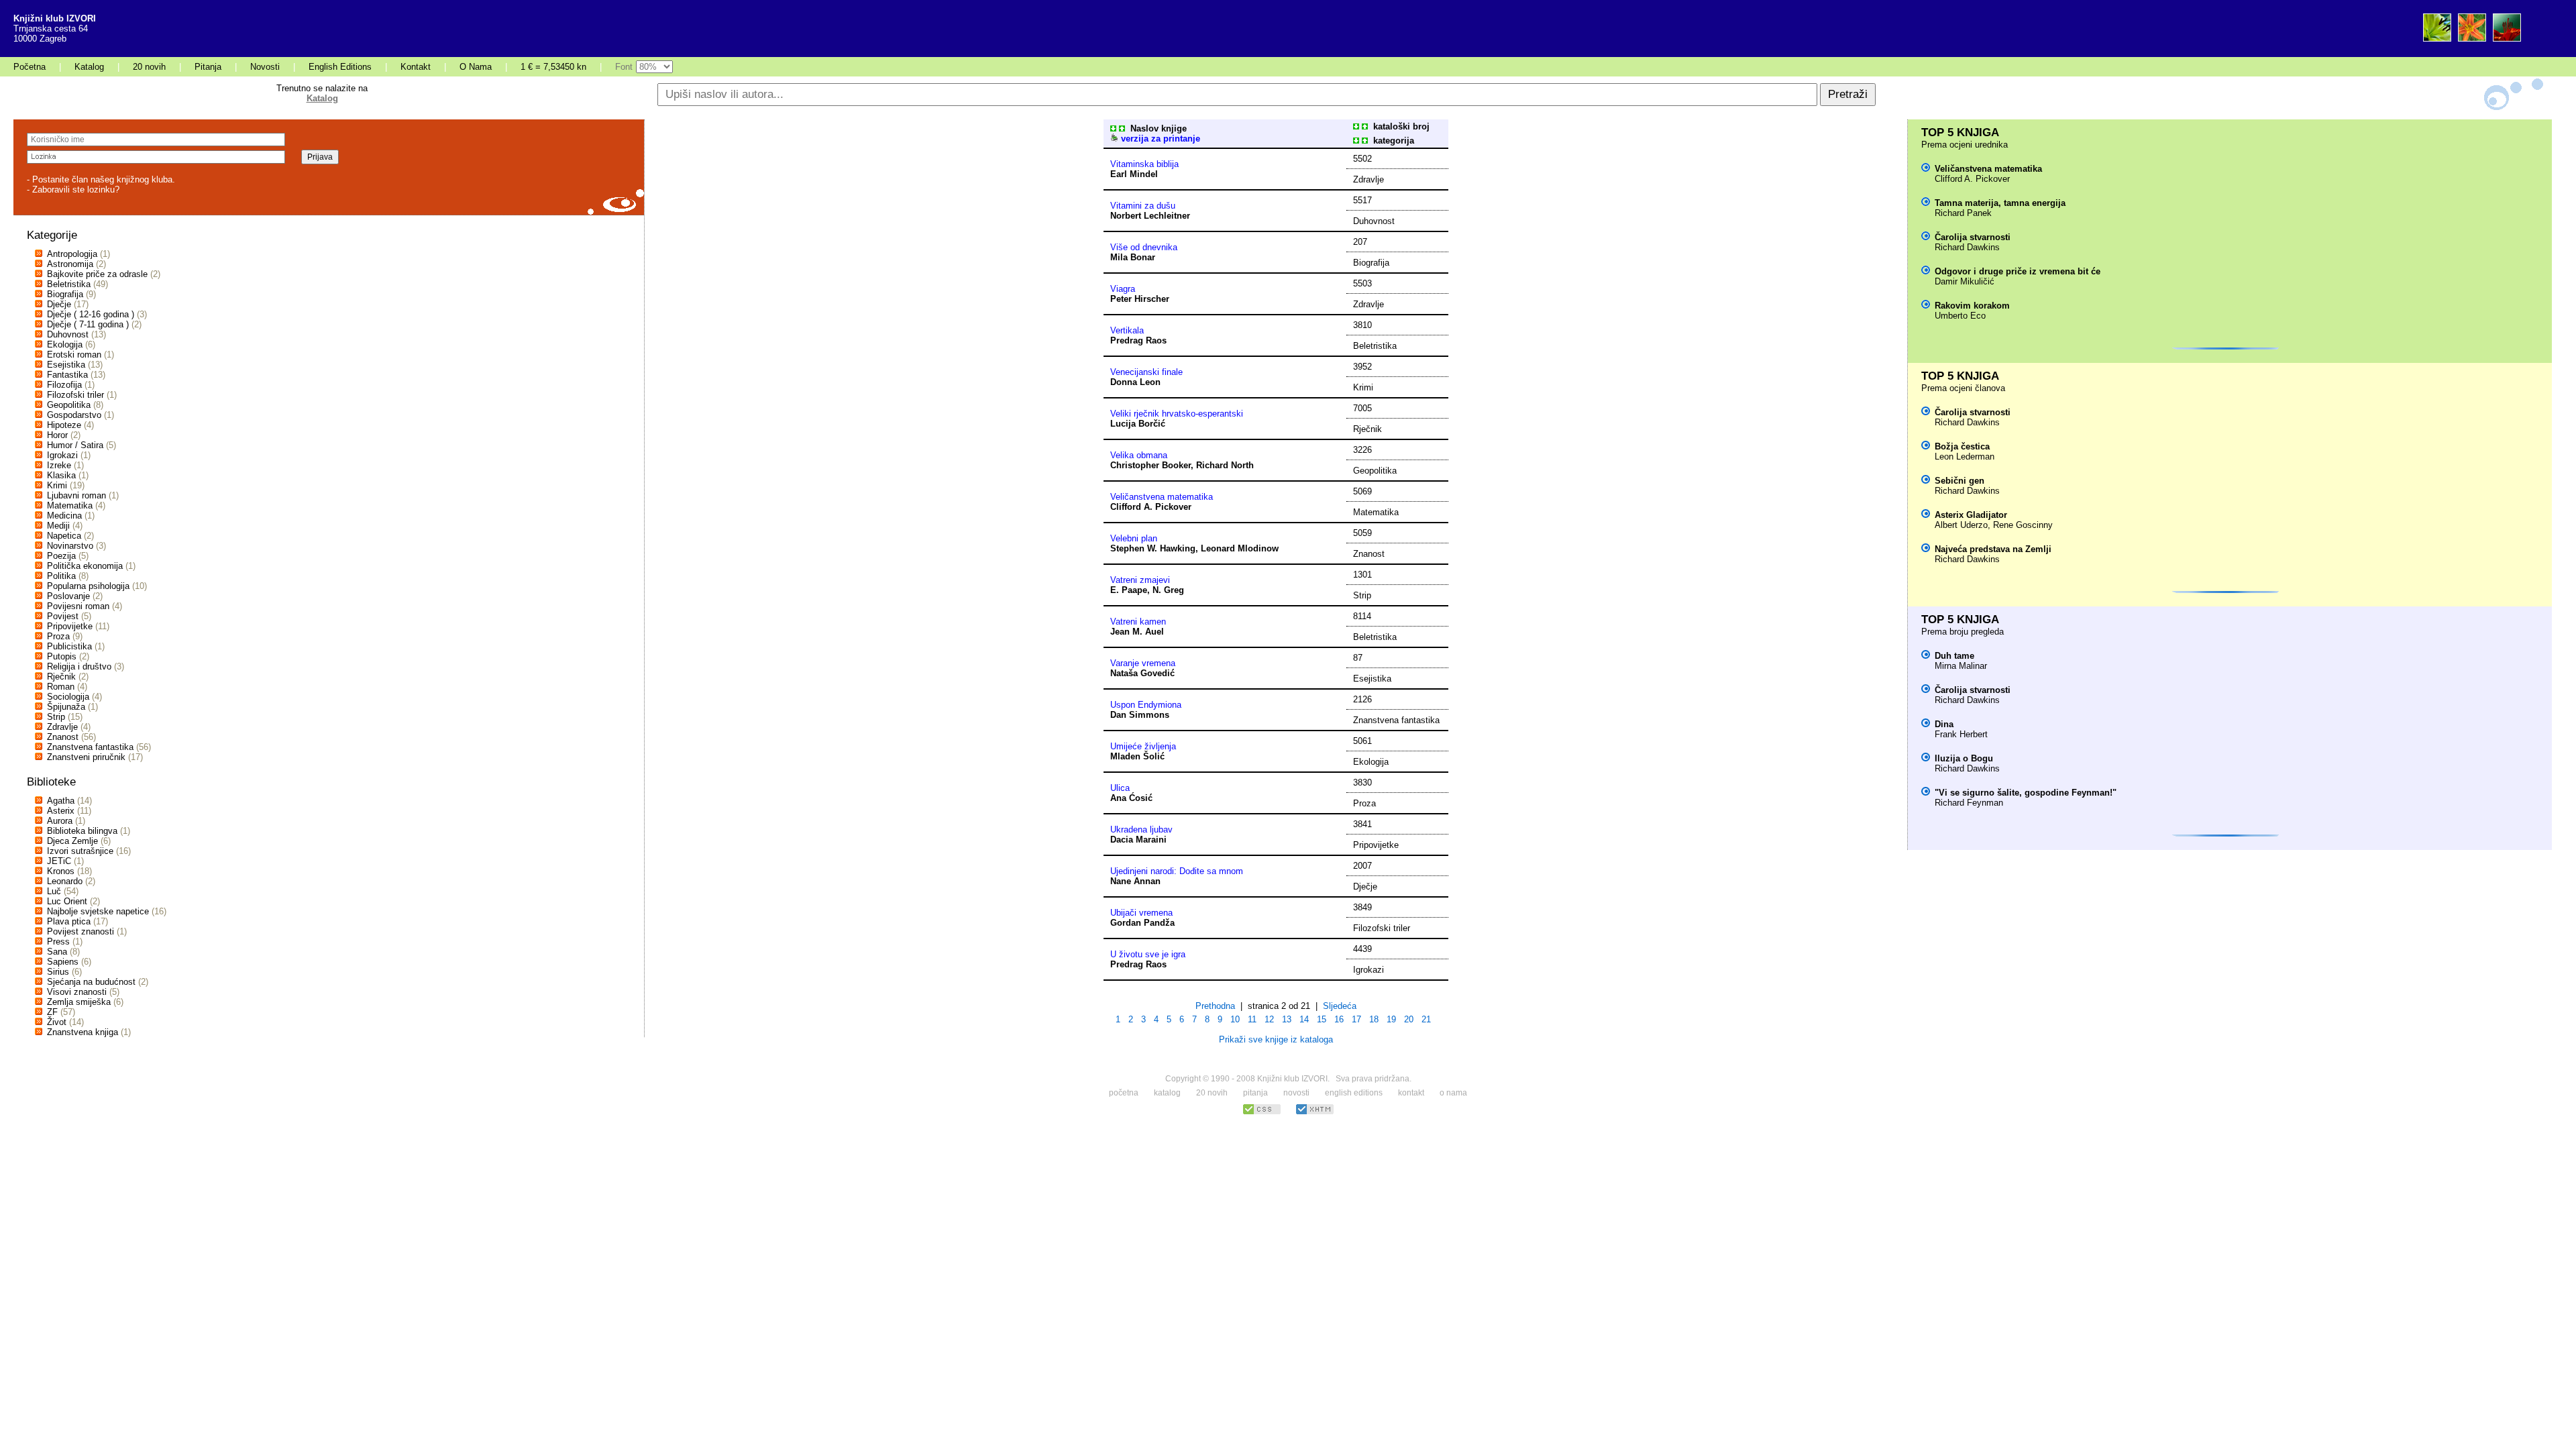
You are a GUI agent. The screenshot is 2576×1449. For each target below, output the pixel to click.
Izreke (59, 465)
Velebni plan (1134, 538)
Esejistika (66, 365)
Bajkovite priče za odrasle (97, 274)
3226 (1362, 450)
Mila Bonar (1133, 257)
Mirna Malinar (1961, 666)
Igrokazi (62, 455)
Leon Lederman (1965, 457)
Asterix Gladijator (1971, 515)
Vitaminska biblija (1144, 164)
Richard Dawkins (1967, 247)
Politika (61, 576)
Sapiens (63, 962)
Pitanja (208, 67)
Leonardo (65, 881)
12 (1269, 1019)
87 (1358, 658)
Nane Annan (1135, 881)
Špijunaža (66, 707)
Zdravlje (62, 727)
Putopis (62, 656)
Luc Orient (67, 901)
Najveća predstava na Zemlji (1993, 549)
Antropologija (72, 254)
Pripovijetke (70, 626)
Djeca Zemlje (72, 841)
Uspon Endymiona (1146, 705)
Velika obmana (1139, 455)
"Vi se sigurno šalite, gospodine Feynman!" (2026, 793)
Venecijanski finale (1146, 372)
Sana (57, 952)
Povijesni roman (78, 606)
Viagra (1123, 289)
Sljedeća (1340, 1006)
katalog (1167, 1093)
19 (1391, 1019)
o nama (1453, 1093)
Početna (30, 67)
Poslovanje (68, 596)
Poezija (61, 556)
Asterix (61, 811)
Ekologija (65, 344)
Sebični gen (1960, 481)
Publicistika (69, 646)
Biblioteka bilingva (82, 831)
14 (1304, 1019)
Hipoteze (64, 425)
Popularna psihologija (88, 586)
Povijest (63, 616)
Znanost (63, 737)
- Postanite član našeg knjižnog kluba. (101, 179)
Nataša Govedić (1142, 673)
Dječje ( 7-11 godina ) (88, 324)
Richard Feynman (1969, 803)
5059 (1362, 533)
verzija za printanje (1159, 139)
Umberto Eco (1960, 316)
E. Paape (1129, 590)
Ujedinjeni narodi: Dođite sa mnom (1177, 871)
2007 (1362, 866)
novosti (1296, 1093)
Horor (57, 435)
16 (1339, 1019)
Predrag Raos (1138, 340)
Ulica (1120, 788)
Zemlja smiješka (79, 1002)
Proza (58, 636)
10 (1235, 1019)
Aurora (60, 821)
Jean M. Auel (1137, 632)
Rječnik (61, 677)
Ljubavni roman (76, 495)
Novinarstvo (70, 546)
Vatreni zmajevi (1140, 580)
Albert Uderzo (1961, 525)
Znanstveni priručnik (86, 757)
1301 (1362, 575)
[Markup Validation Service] (1315, 1113)
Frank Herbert (1961, 734)
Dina (1944, 724)
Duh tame (1954, 656)
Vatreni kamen (1138, 622)
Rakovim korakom (1972, 306)
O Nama (476, 67)
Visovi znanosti (77, 992)
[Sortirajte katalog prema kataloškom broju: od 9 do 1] (1365, 126)
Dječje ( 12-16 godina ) (91, 314)
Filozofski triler (75, 395)
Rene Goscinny (2023, 525)
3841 (1362, 824)
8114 (1362, 616)
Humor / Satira (75, 445)
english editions (1354, 1093)
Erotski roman (74, 355)
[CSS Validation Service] (1262, 1113)
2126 (1362, 699)
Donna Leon (1135, 382)
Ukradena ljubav (1141, 829)
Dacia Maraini (1138, 840)
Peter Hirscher (1140, 299)
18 (1374, 1019)
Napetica (64, 536)
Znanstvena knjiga (83, 1032)
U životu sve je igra (1148, 954)
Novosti (265, 67)
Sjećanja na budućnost (91, 982)
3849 (1362, 907)
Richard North (1225, 465)
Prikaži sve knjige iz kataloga (1276, 1039)
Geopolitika (69, 405)
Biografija (65, 294)
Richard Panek (1963, 213)
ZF (52, 1012)
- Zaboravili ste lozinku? (73, 190)
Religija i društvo (79, 666)
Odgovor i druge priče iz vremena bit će (2018, 271)
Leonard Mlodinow (1240, 548)
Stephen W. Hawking (1153, 548)
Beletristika (69, 284)
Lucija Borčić (1138, 424)
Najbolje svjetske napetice (98, 911)
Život (57, 1022)
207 (1360, 242)
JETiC (59, 861)
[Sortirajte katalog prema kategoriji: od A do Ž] (1356, 141)
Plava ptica (69, 921)
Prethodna (1215, 1006)
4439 (1362, 949)
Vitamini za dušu (1143, 206)
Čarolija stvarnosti (1973, 237)
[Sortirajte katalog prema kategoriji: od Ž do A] (1365, 141)
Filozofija (64, 385)
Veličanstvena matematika (1162, 497)
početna (1124, 1093)
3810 (1362, 325)
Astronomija (70, 264)
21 (1426, 1019)
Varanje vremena (1143, 663)
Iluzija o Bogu (1964, 758)
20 (1409, 1019)
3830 (1362, 783)
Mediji (58, 526)
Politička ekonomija (85, 566)
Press (58, 942)
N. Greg (1168, 590)
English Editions (340, 67)
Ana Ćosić (1131, 798)
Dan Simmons (1140, 715)
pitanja (1255, 1093)
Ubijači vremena (1141, 913)
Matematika (70, 505)
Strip (56, 717)
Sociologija (68, 697)
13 (1287, 1019)
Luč (54, 891)
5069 (1362, 491)
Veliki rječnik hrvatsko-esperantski (1177, 414)
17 (1356, 1019)
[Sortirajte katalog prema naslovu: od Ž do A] (1122, 128)
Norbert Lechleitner (1150, 216)
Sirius (58, 972)
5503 (1362, 283)
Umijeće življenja (1143, 746)
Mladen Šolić (1137, 756)
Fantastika (67, 375)
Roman (61, 687)
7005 (1362, 408)
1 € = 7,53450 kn (553, 67)
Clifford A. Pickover (1151, 507)
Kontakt (416, 67)
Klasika (61, 475)
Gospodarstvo (74, 415)
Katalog (89, 67)
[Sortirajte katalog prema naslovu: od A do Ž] (1113, 128)
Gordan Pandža (1142, 923)
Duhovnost (68, 334)
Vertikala (1127, 330)
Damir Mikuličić (1965, 281)
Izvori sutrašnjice (80, 851)
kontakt (1411, 1093)
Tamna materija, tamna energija (2000, 203)
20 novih (149, 67)
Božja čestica (1962, 446)
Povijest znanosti (80, 931)
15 (1322, 1019)
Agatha (61, 801)
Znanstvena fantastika (90, 747)
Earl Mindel (1134, 174)
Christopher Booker (1150, 465)
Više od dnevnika (1144, 247)
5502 (1362, 159)
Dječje (59, 304)
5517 (1362, 200)
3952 (1362, 367)
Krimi (57, 485)
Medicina (64, 516)
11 (1252, 1019)
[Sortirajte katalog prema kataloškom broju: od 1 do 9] (1356, 126)
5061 (1362, 741)
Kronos (61, 871)
